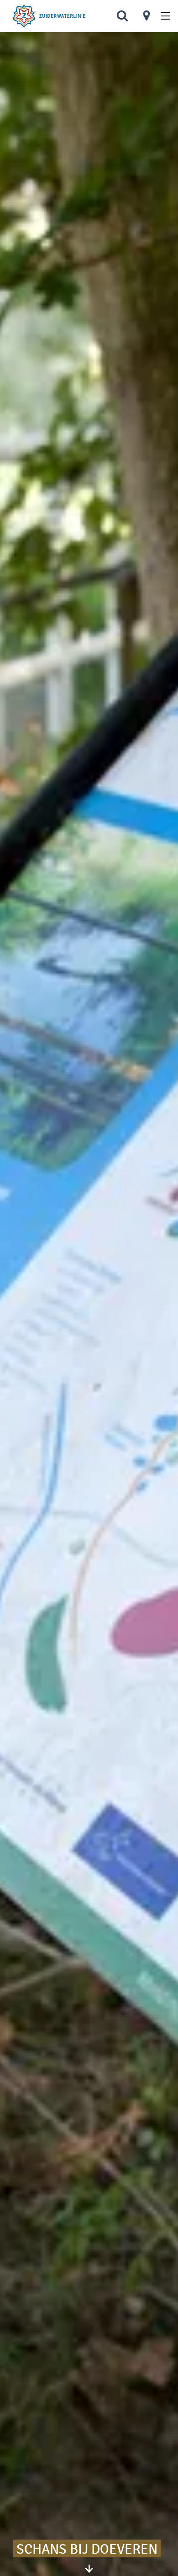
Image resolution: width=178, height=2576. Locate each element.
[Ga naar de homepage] (49, 16)
